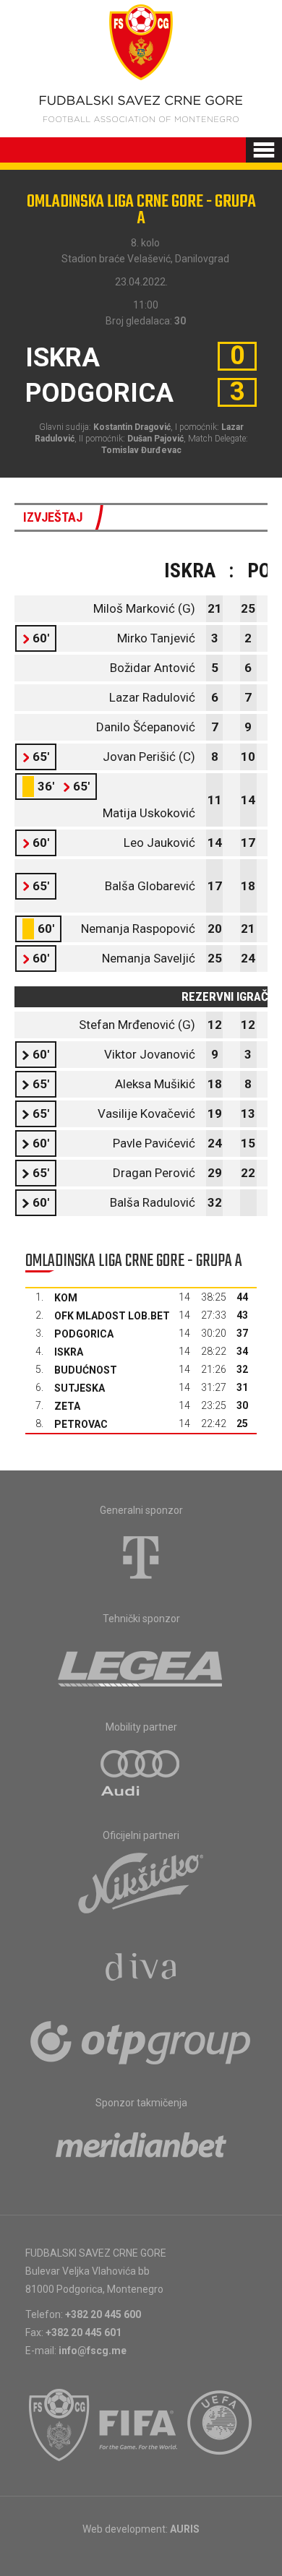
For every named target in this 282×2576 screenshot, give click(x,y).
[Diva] (141, 1969)
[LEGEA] (141, 1666)
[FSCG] (59, 2425)
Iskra (69, 1352)
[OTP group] (141, 2041)
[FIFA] (139, 2425)
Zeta (67, 1406)
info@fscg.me (93, 2351)
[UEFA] (221, 2425)
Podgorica (84, 1334)
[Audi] (141, 1774)
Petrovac (81, 1424)
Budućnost (86, 1370)
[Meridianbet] (141, 2150)
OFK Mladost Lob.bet (112, 1316)
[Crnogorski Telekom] (141, 1557)
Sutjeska (80, 1388)
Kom (66, 1298)
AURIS (185, 2529)
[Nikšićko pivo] (141, 1882)
